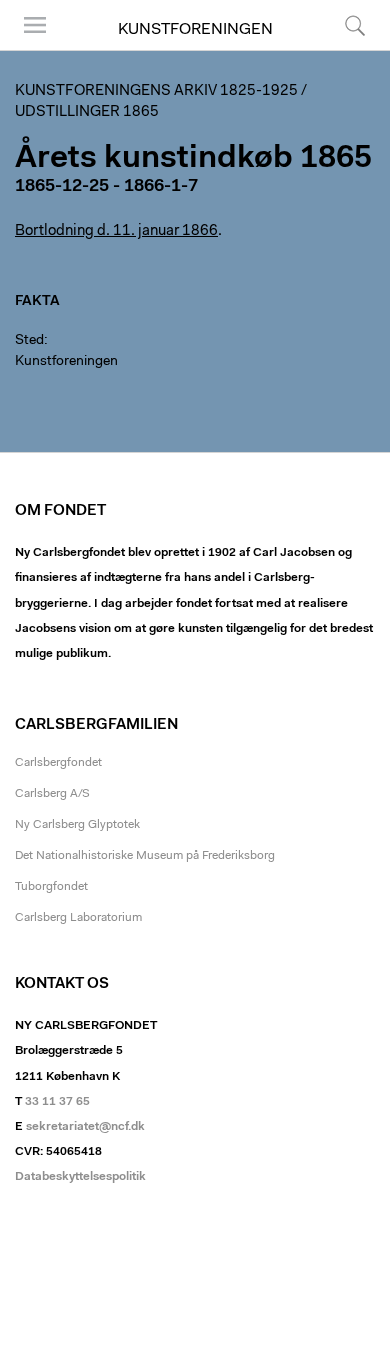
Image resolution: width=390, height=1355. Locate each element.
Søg (342, 49)
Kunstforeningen (195, 30)
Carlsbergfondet (58, 763)
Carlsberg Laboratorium (78, 918)
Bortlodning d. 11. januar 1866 (116, 231)
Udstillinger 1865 (87, 112)
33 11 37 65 (57, 1102)
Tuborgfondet (51, 887)
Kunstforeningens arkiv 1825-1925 (156, 91)
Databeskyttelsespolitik (80, 1177)
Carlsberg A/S (52, 794)
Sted (29, 341)
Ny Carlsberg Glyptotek (77, 825)
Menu (28, 49)
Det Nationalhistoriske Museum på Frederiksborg (145, 856)
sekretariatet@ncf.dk (85, 1127)
